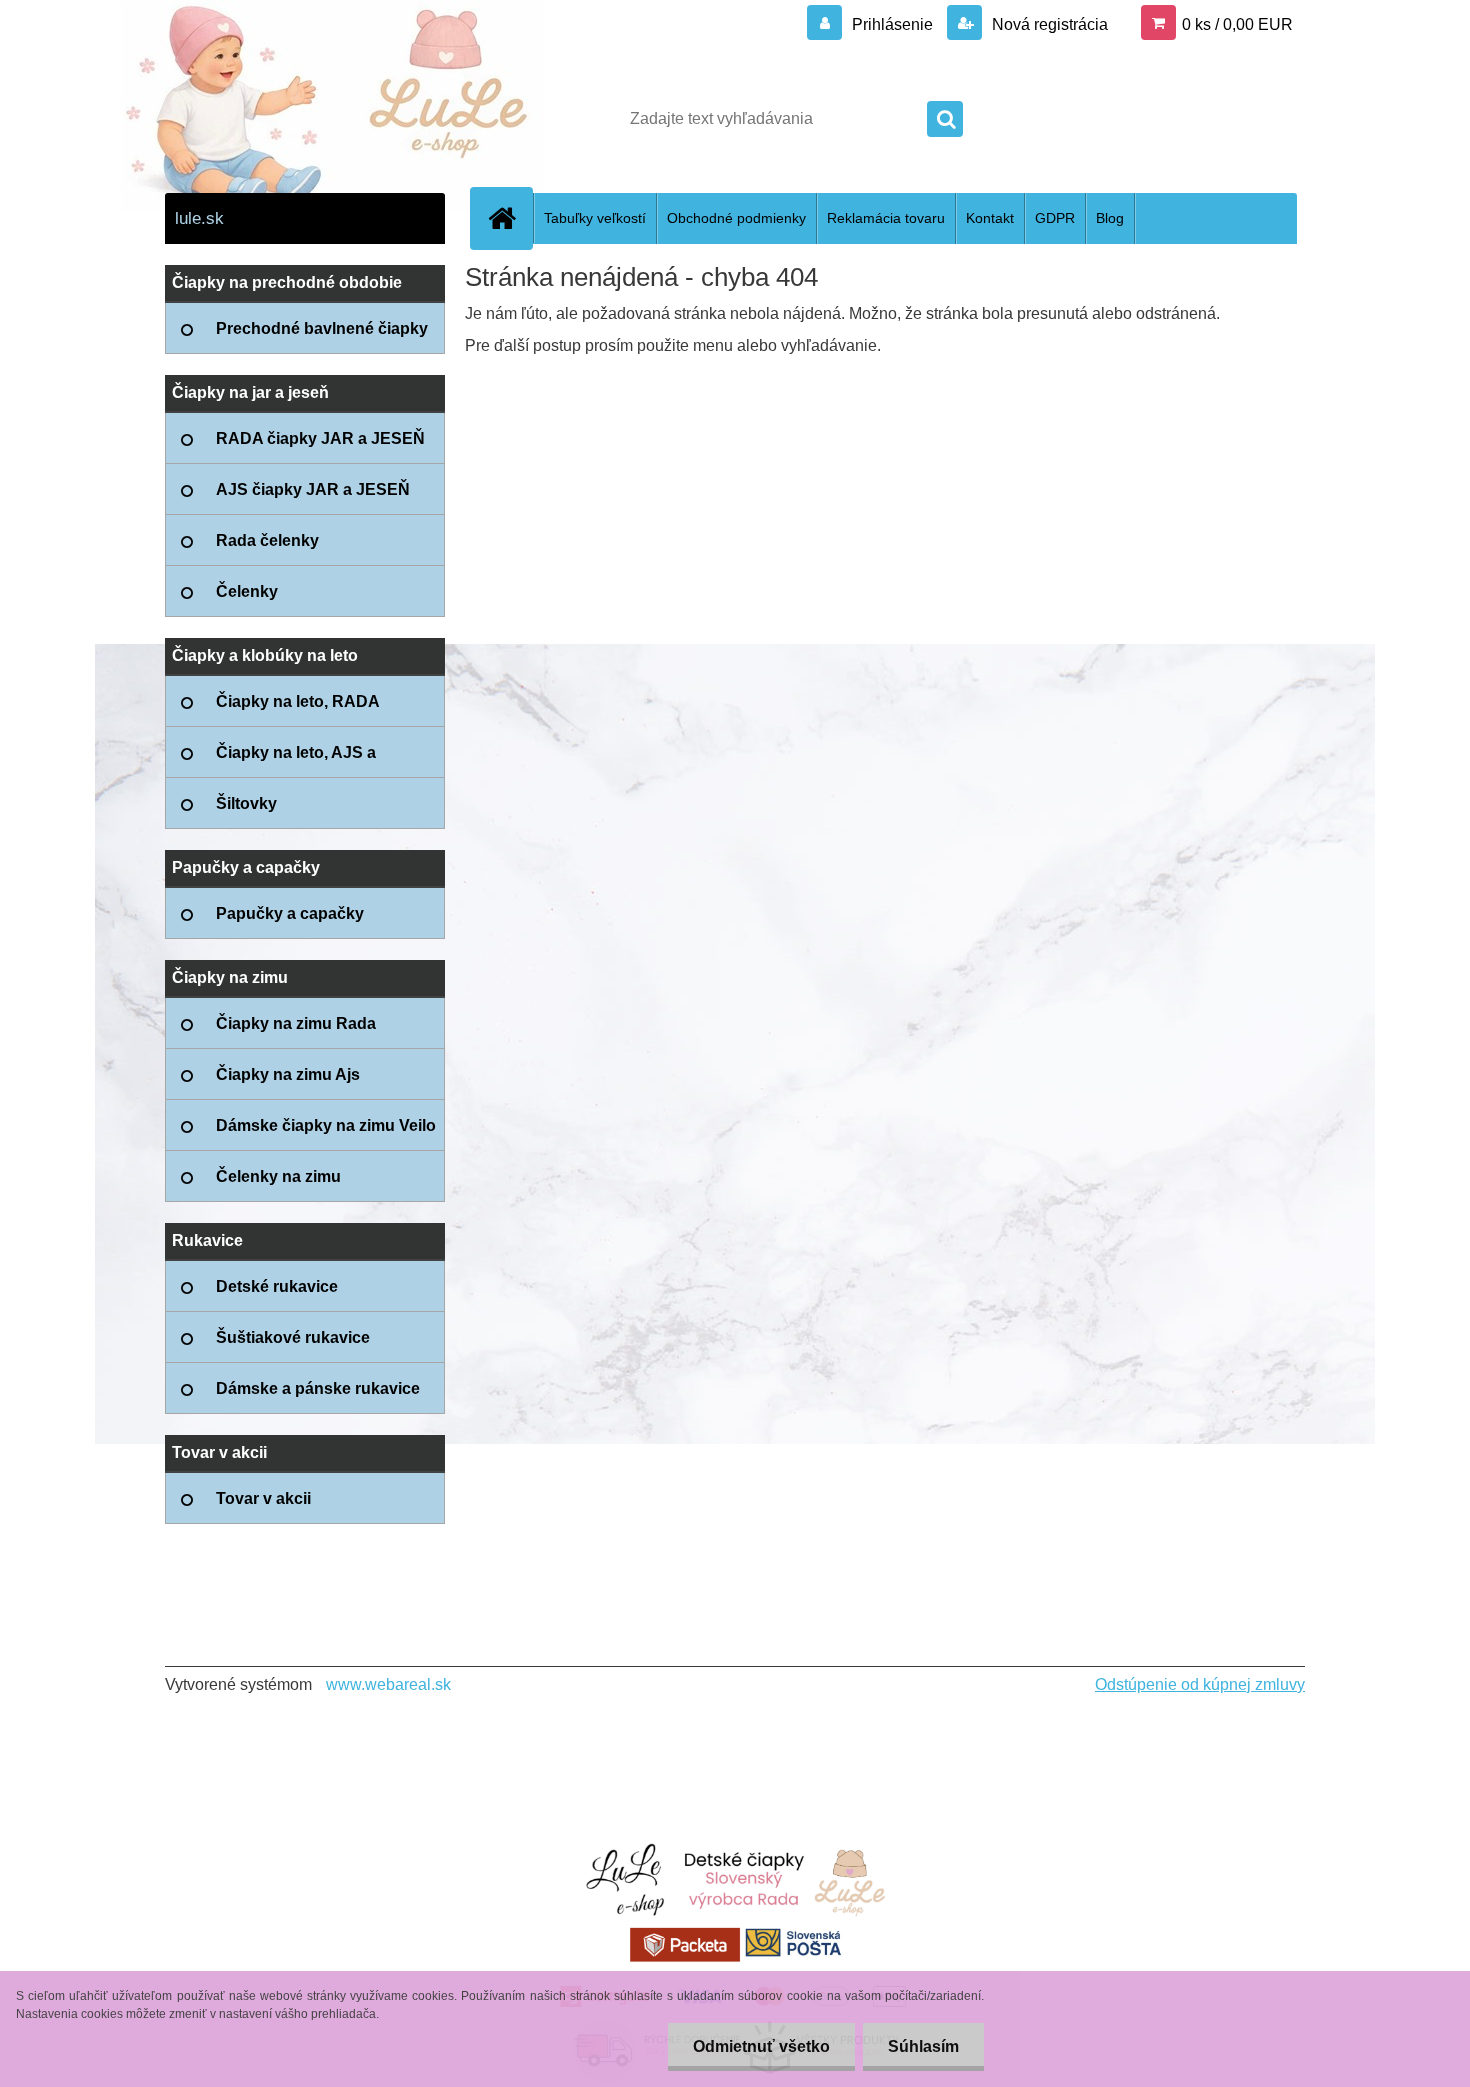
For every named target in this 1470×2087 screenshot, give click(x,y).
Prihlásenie (892, 24)
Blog (1110, 218)
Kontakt (990, 218)
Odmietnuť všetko (761, 2046)
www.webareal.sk (388, 1684)
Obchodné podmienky (736, 218)
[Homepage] (510, 218)
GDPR (1055, 218)
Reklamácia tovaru (886, 218)
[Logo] (302, 119)
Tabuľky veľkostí (595, 218)
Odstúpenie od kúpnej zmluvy (1200, 1684)
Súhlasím (923, 2046)
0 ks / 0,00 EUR (1237, 24)
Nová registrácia (1048, 24)
